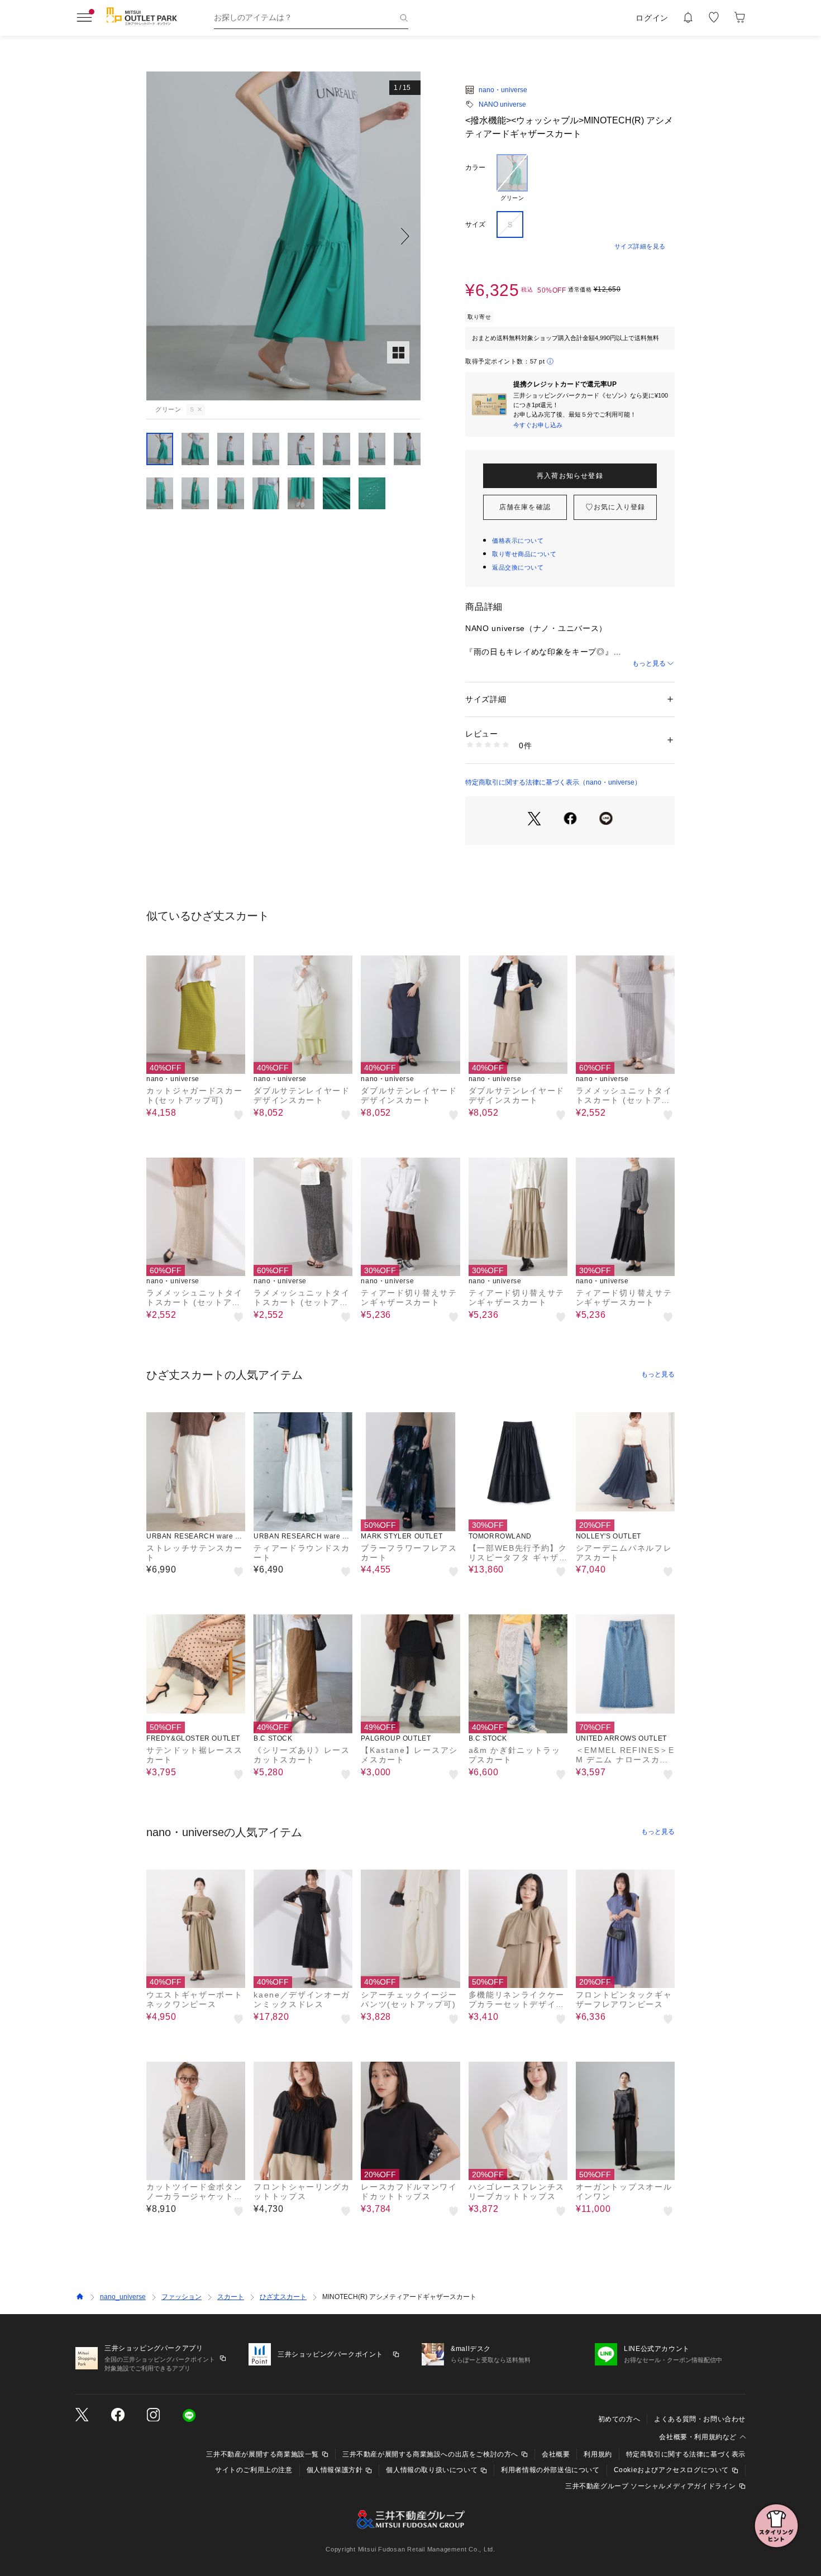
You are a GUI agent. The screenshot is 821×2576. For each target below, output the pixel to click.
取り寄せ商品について (524, 554)
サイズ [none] (475, 224)
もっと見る (649, 663)
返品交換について (518, 567)
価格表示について (518, 541)
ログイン (652, 18)
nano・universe (503, 90)
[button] (283, 236)
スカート (231, 2297)
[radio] (512, 178)
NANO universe (502, 104)
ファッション (182, 2297)
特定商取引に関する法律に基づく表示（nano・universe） (553, 782)
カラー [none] (475, 168)
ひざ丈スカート (283, 2297)
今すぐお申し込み (538, 425)
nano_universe (123, 2297)
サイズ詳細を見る (640, 246)
